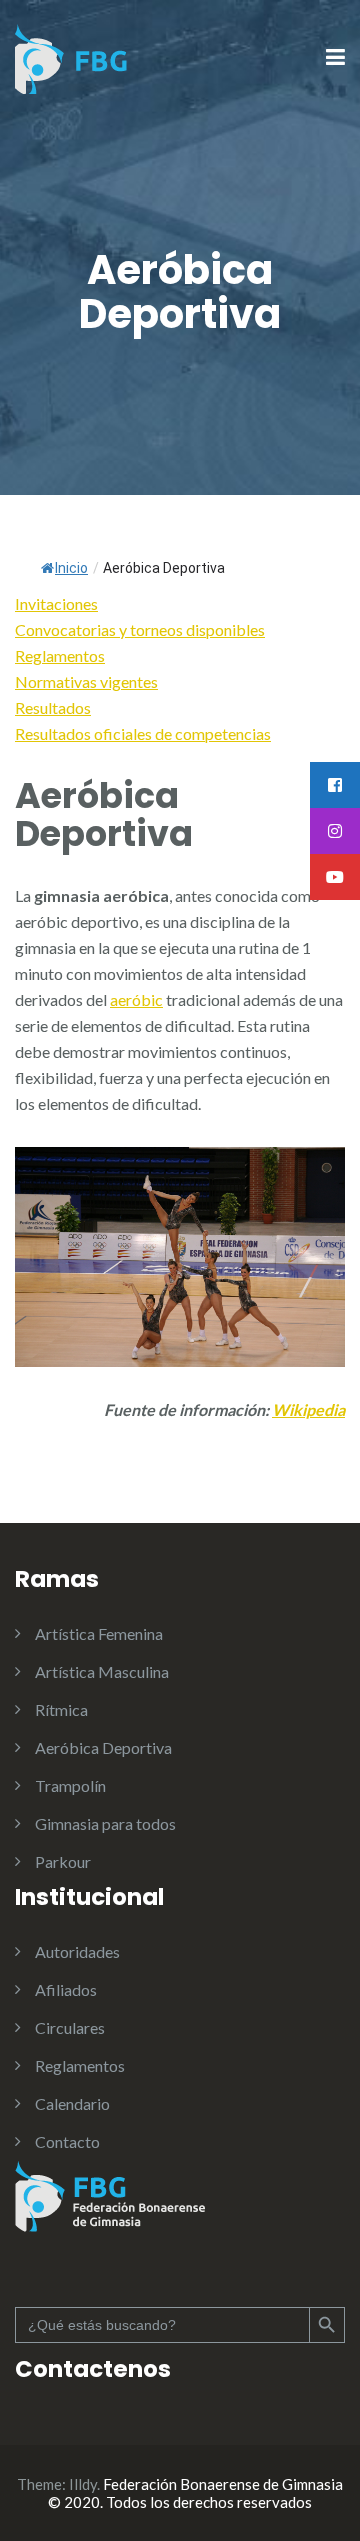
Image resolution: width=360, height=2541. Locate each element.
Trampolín (70, 1785)
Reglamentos (80, 2065)
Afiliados (66, 1989)
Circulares (70, 2027)
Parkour (63, 1861)
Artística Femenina (99, 1633)
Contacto (67, 2141)
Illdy (83, 2484)
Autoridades (77, 1951)
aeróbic (136, 999)
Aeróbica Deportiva (103, 1747)
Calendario (72, 2103)
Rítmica (61, 1709)
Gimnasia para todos (105, 1823)
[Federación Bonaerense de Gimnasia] (72, 56)
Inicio (71, 568)
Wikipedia (308, 1409)
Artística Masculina (102, 1671)
